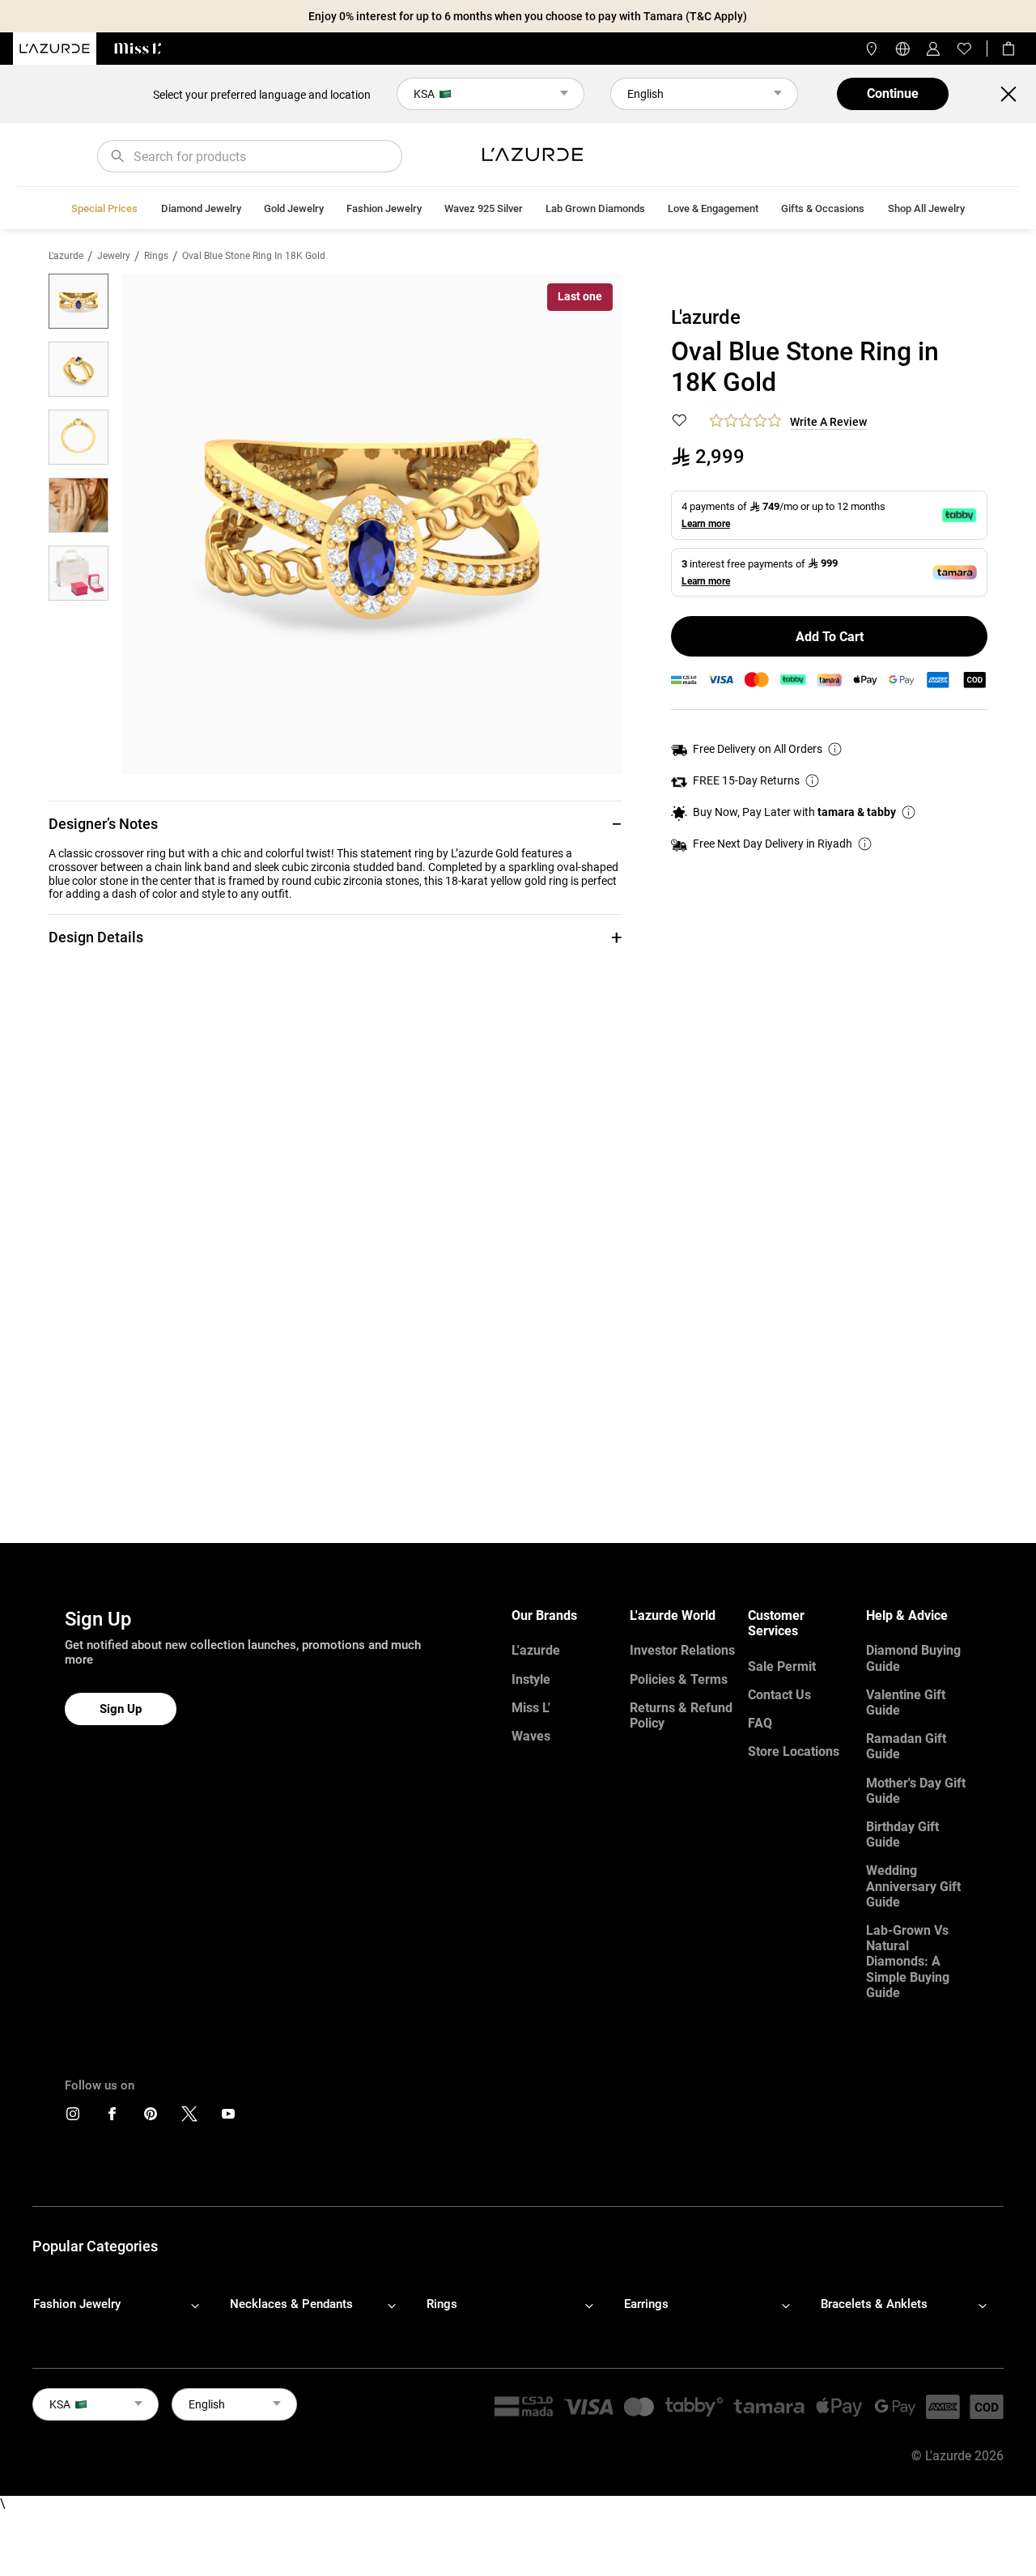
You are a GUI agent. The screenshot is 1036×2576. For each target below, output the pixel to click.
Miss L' (531, 1708)
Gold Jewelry (294, 208)
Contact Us (779, 1695)
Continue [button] (893, 94)
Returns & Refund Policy (681, 1715)
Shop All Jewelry (926, 208)
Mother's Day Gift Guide (916, 1791)
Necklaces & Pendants (291, 2304)
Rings (156, 256)
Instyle (531, 1679)
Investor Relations (682, 1650)
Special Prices (104, 208)
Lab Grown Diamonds (595, 208)
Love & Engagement (713, 208)
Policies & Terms (679, 1679)
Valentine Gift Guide (906, 1702)
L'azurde (66, 256)
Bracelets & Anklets (874, 2304)
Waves (531, 1736)
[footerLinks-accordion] (124, 2305)
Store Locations (794, 1751)
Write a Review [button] (828, 422)
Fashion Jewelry (384, 208)
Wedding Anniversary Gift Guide (913, 1886)
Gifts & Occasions (823, 208)
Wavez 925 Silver (484, 208)
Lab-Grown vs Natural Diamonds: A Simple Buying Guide (908, 1962)
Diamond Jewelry (201, 208)
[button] (335, 824)
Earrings (646, 2304)
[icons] (73, 2117)
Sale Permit (782, 1666)
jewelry (114, 256)
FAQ (760, 1723)
